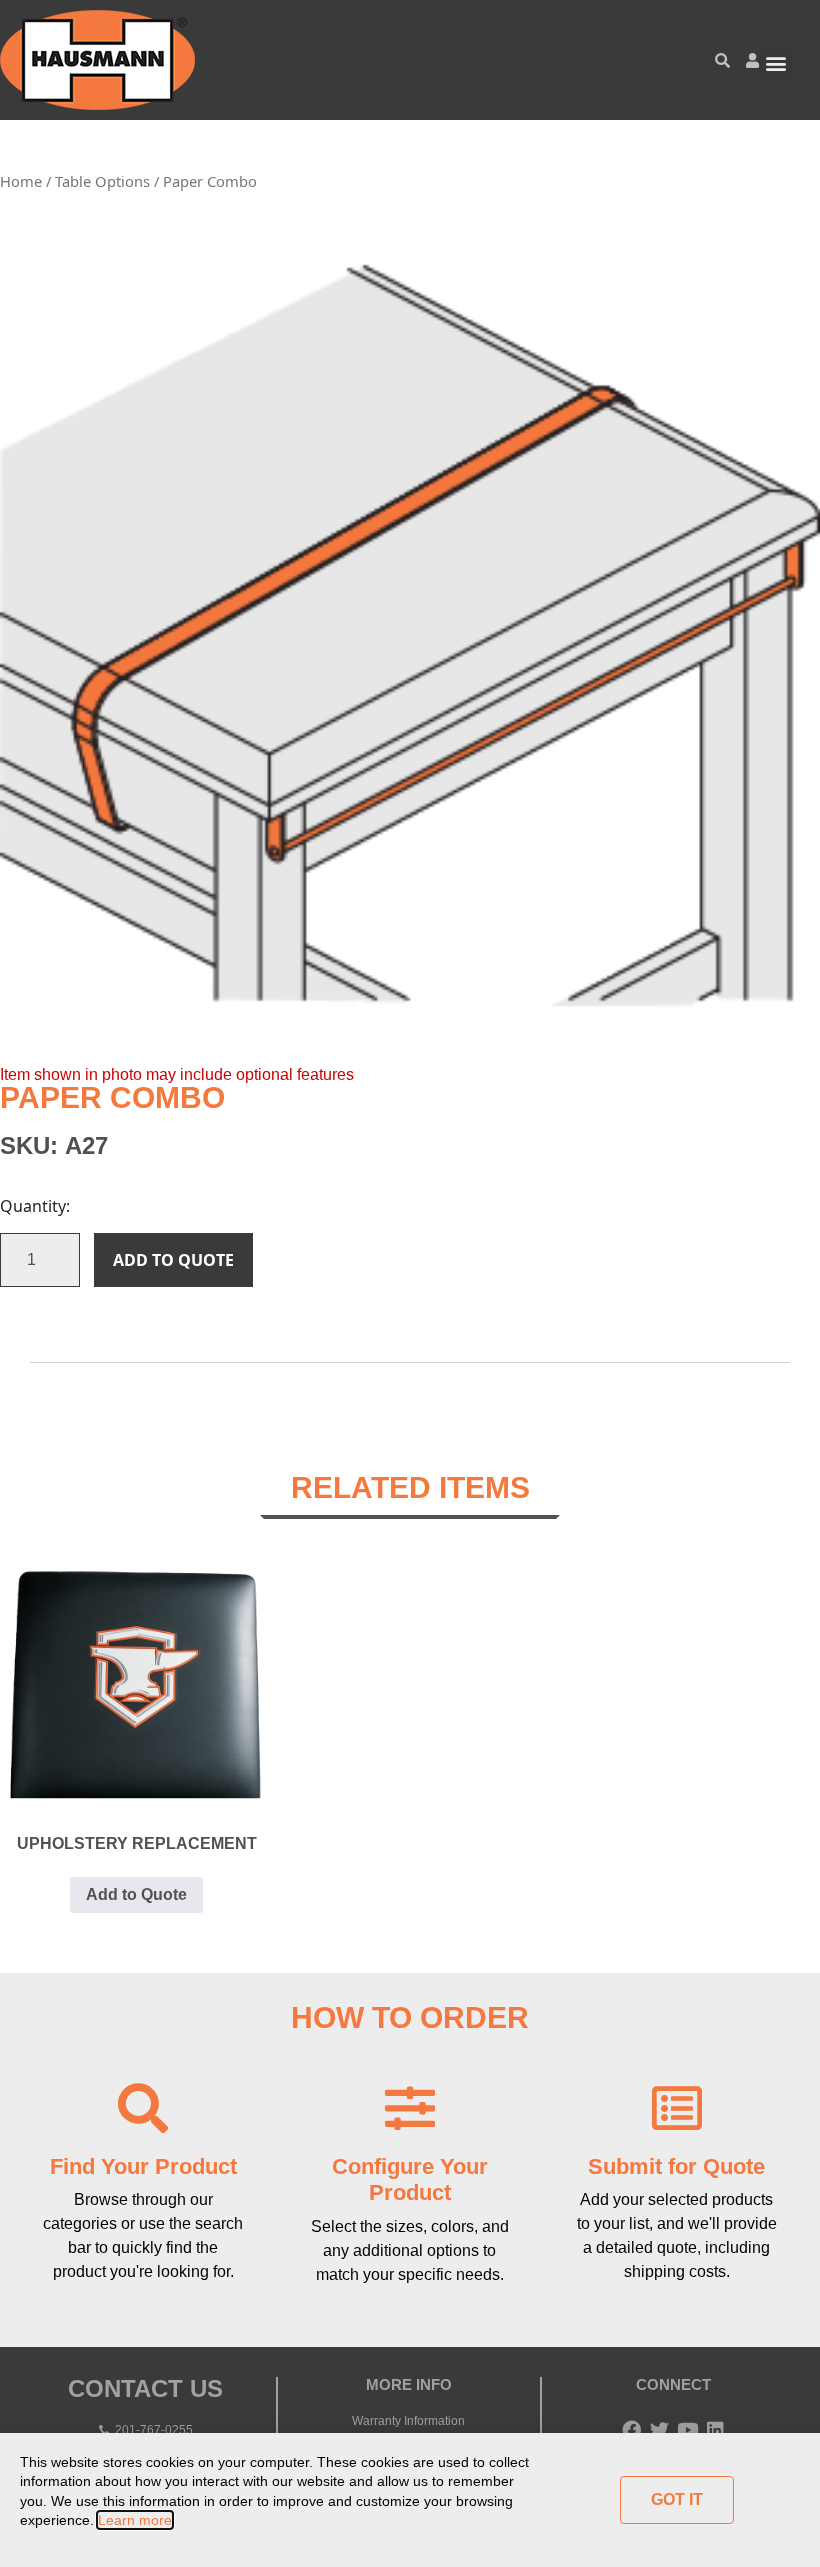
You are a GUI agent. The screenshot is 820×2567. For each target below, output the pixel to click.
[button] (775, 63)
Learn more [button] (135, 2520)
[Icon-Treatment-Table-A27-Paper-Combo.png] (410, 637)
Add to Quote (173, 1260)
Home (21, 181)
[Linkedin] (715, 2429)
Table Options (102, 181)
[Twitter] (659, 2429)
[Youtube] (687, 2429)
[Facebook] (631, 2429)
